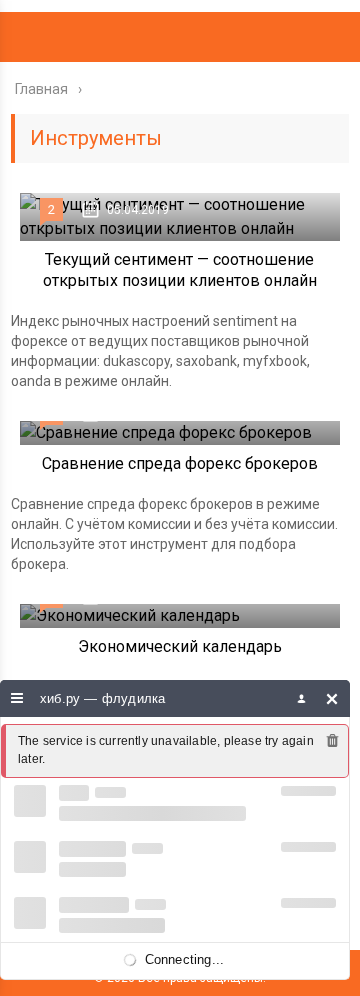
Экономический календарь (180, 646)
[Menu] (17, 698)
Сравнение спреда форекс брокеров (180, 463)
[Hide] (332, 698)
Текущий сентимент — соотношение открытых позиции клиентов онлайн (180, 270)
